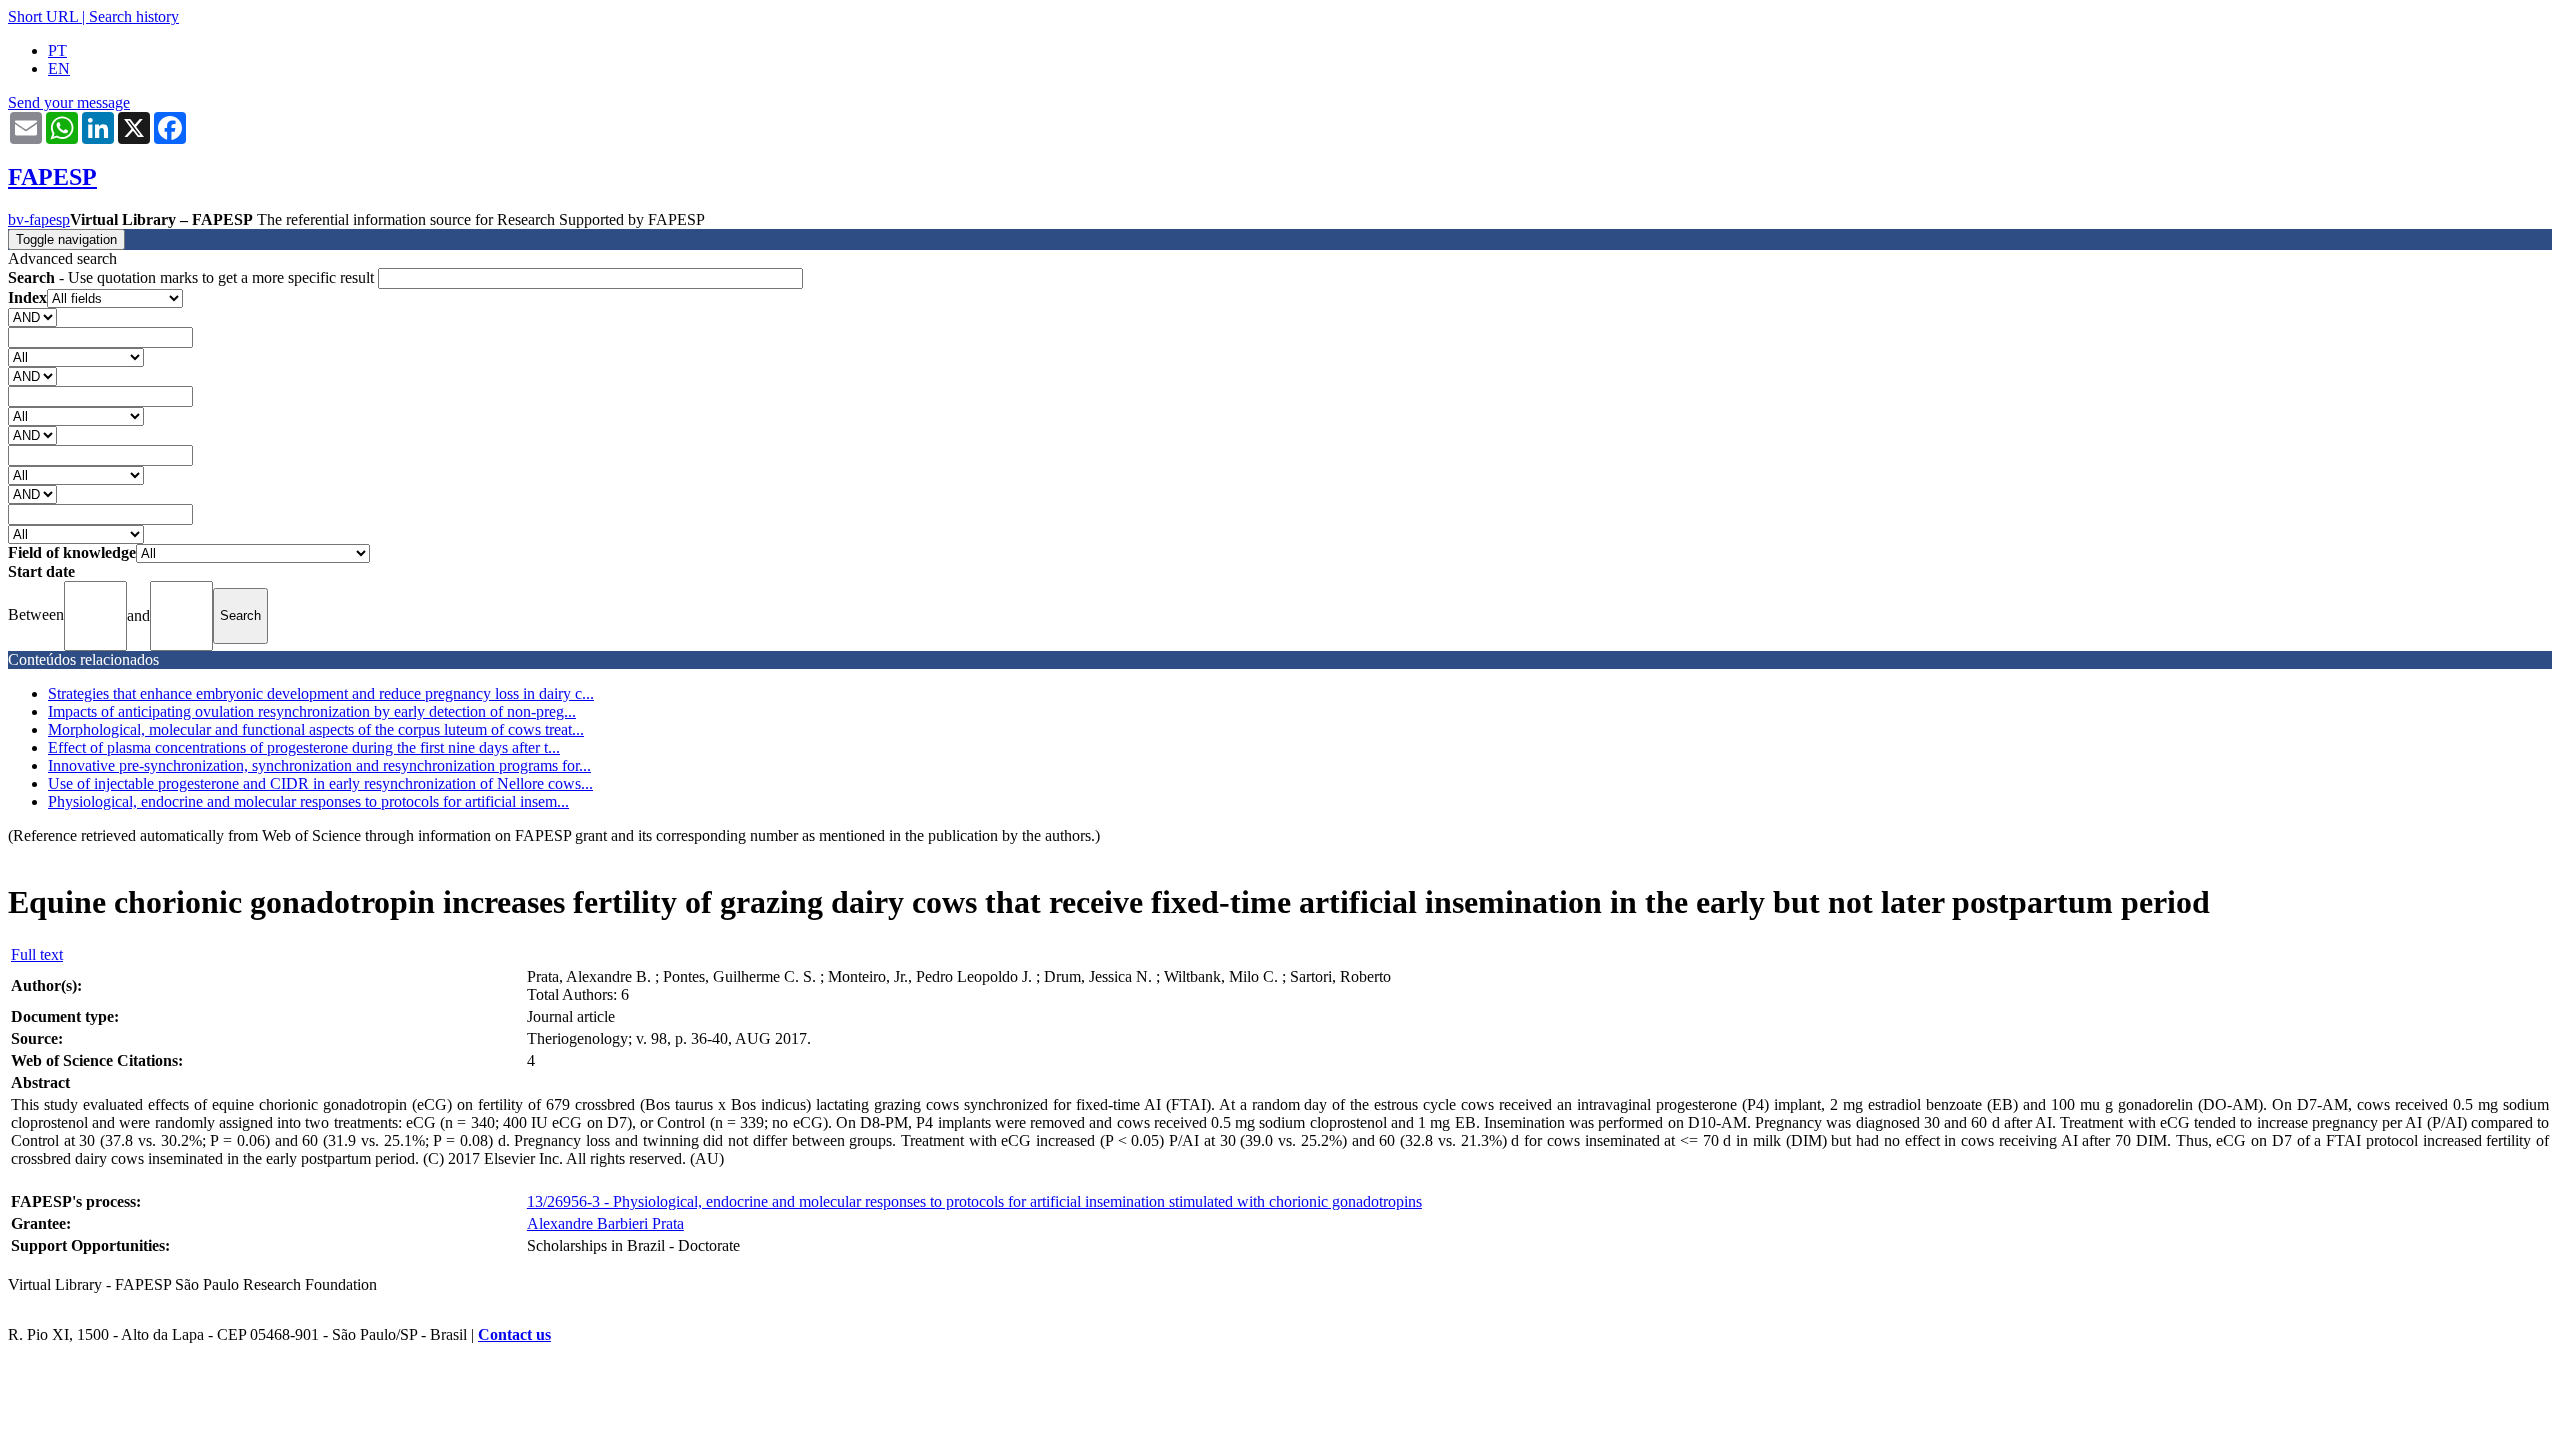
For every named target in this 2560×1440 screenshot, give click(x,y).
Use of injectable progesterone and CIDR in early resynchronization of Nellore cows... (320, 783)
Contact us (514, 1334)
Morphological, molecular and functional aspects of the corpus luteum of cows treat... (316, 729)
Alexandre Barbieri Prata (605, 1223)
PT (57, 50)
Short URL (43, 16)
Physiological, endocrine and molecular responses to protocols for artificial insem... (308, 801)
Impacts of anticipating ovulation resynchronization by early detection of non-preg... (312, 711)
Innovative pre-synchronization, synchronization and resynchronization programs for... (319, 765)
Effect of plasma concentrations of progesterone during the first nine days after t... (304, 747)
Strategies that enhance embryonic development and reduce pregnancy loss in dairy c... (321, 693)
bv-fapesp (39, 219)
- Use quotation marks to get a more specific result (193, 277)
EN (59, 68)
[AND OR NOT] (32, 316)
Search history (134, 16)
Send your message (69, 102)
